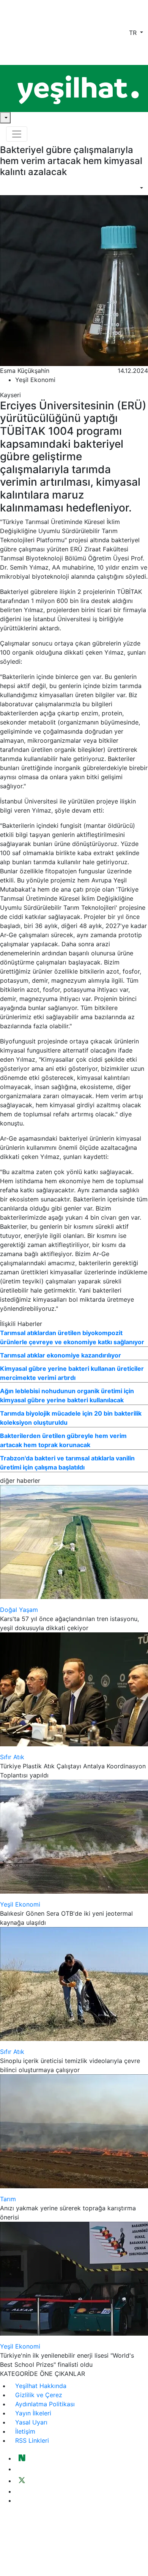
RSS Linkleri (32, 2440)
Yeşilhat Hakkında (41, 2386)
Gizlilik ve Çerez (39, 2395)
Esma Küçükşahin (25, 371)
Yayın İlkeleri (33, 2413)
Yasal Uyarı (31, 2422)
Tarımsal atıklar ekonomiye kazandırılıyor (61, 1355)
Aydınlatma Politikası (45, 2404)
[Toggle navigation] (17, 134)
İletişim (25, 2431)
